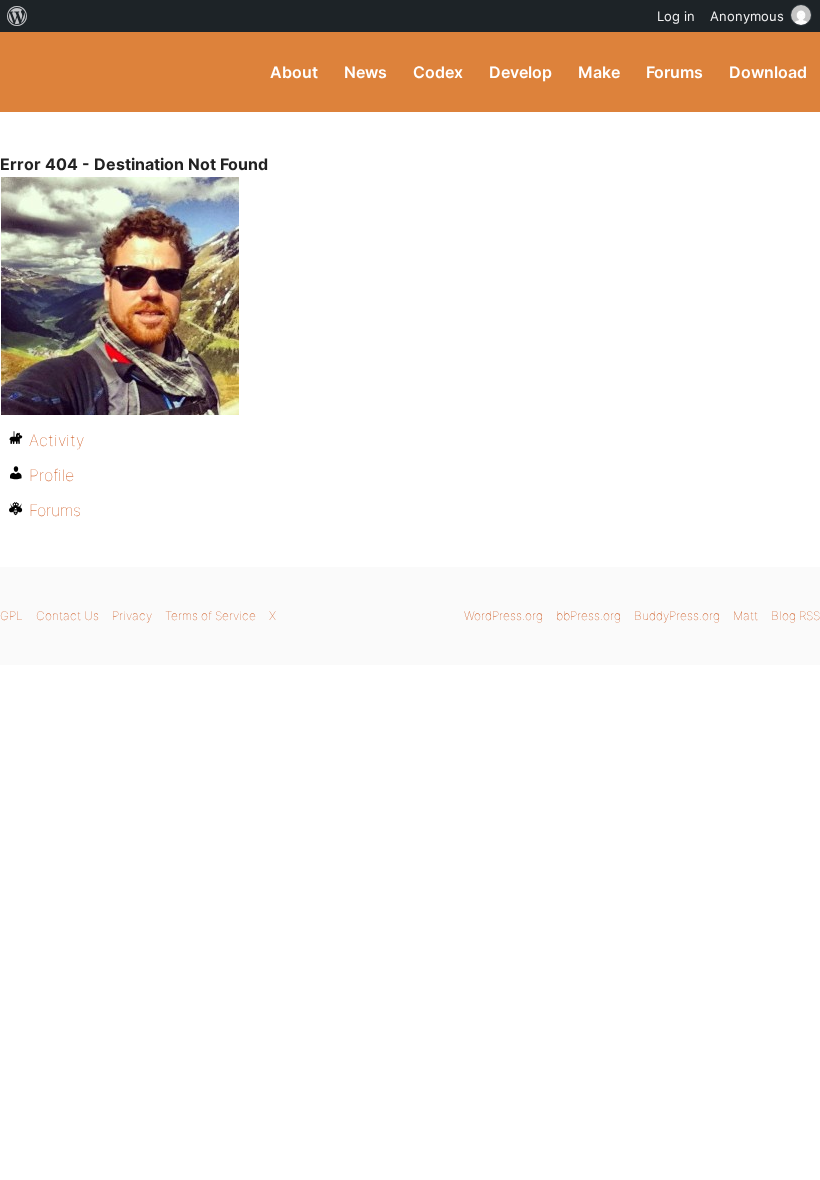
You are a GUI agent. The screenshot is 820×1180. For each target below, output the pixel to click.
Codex (438, 72)
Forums (674, 72)
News (365, 72)
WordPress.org (503, 615)
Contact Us (67, 615)
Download (768, 72)
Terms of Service (210, 615)
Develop (520, 72)
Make (599, 72)
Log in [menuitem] (676, 16)
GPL (11, 615)
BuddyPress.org (32, 72)
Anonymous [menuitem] (747, 16)
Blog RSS (795, 615)
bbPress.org (588, 615)
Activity (56, 440)
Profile (51, 475)
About (294, 72)
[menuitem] (17, 16)
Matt (745, 615)
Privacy (132, 615)
